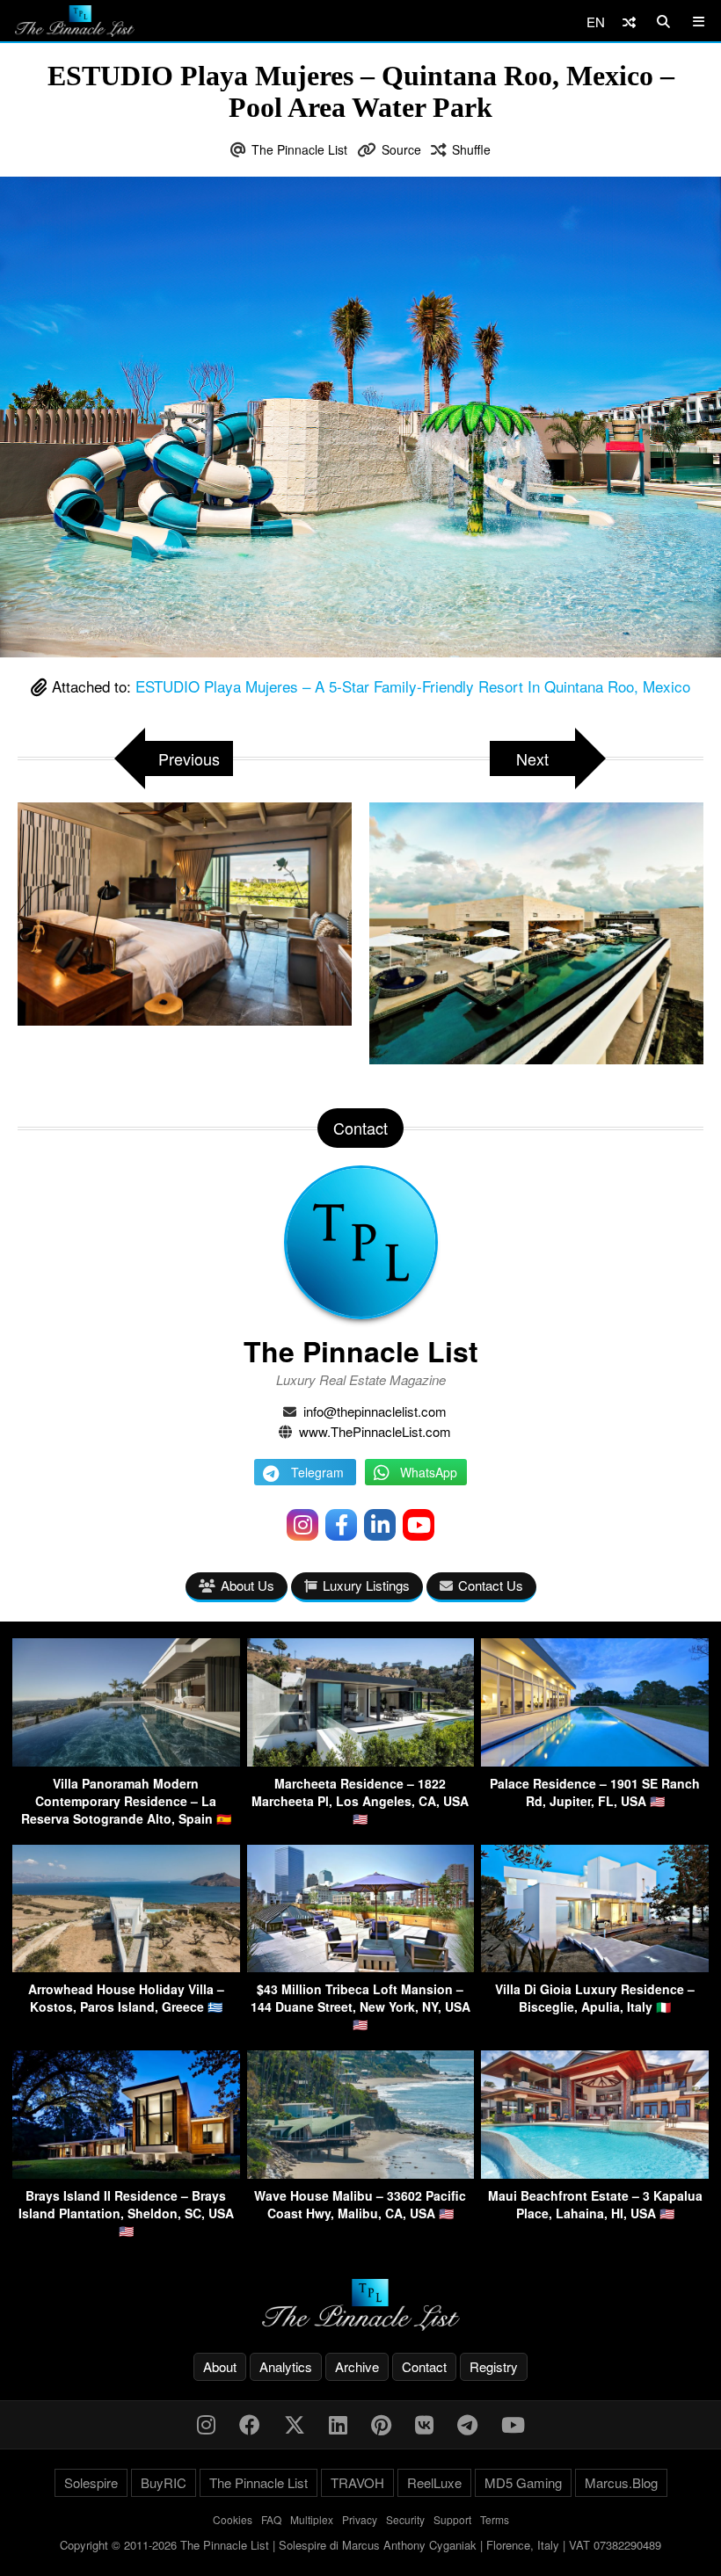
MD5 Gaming (523, 2482)
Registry (494, 2366)
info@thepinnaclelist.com (375, 1411)
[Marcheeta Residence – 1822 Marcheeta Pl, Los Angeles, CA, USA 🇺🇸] (361, 1761)
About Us (248, 1585)
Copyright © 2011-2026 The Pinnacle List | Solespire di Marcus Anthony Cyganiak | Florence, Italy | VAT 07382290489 (360, 2545)
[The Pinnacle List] (360, 2305)
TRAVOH (357, 2482)
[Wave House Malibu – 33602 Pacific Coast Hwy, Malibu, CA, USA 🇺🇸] (361, 2173)
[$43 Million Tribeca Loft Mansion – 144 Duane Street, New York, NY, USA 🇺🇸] (361, 1966)
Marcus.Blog (621, 2482)
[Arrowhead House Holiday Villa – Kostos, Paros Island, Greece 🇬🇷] (126, 1966)
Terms (495, 2519)
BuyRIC (164, 2482)
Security (405, 2519)
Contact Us (491, 1585)
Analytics (286, 2366)
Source (401, 149)
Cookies (233, 2519)
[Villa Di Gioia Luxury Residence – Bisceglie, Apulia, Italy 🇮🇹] (595, 1966)
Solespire (91, 2482)
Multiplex (312, 2519)
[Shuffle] (629, 22)
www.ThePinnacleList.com (375, 1431)
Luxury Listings (366, 1585)
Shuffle (471, 149)
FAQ (271, 2519)
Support (452, 2519)
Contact (424, 2366)
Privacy (360, 2519)
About (220, 2366)
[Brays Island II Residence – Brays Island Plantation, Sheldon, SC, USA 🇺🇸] (126, 2173)
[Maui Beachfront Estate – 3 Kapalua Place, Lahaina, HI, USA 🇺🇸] (595, 2173)
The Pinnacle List (299, 149)
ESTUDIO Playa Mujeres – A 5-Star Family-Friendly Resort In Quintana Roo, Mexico (413, 686)
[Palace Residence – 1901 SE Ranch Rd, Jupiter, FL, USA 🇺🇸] (595, 1761)
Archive (357, 2366)
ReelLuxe (434, 2482)
